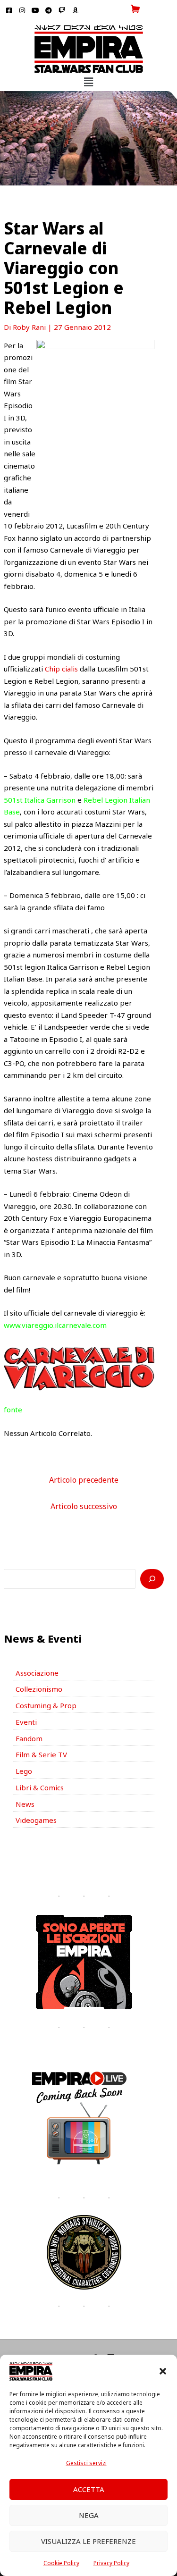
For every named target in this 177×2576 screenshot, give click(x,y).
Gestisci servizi (86, 2463)
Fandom (29, 1738)
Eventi (26, 1722)
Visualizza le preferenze (88, 2541)
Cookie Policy (61, 2563)
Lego (24, 1771)
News (25, 1804)
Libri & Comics (40, 1787)
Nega (89, 2515)
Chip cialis (61, 669)
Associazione (37, 1673)
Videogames (36, 1820)
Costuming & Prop (46, 1705)
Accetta (89, 2489)
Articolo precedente (84, 1480)
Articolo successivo (84, 1506)
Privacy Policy (111, 2563)
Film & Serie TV (41, 1754)
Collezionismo (39, 1689)
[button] (163, 2371)
